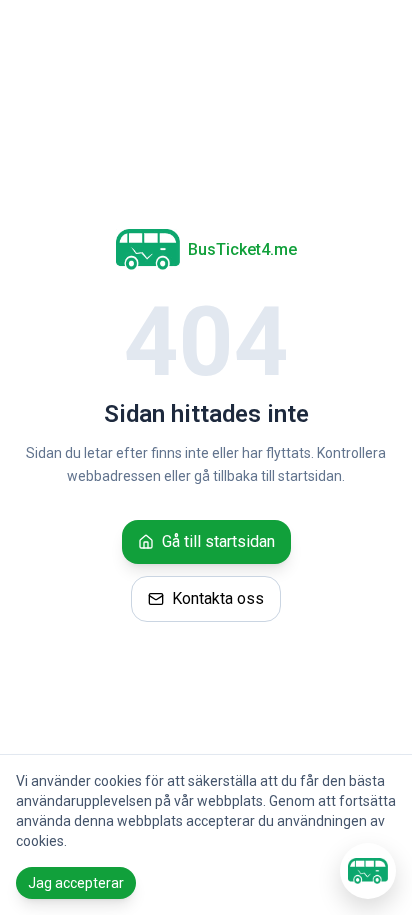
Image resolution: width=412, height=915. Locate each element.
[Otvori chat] (368, 871)
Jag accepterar (76, 883)
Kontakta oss (218, 598)
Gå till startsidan (218, 541)
